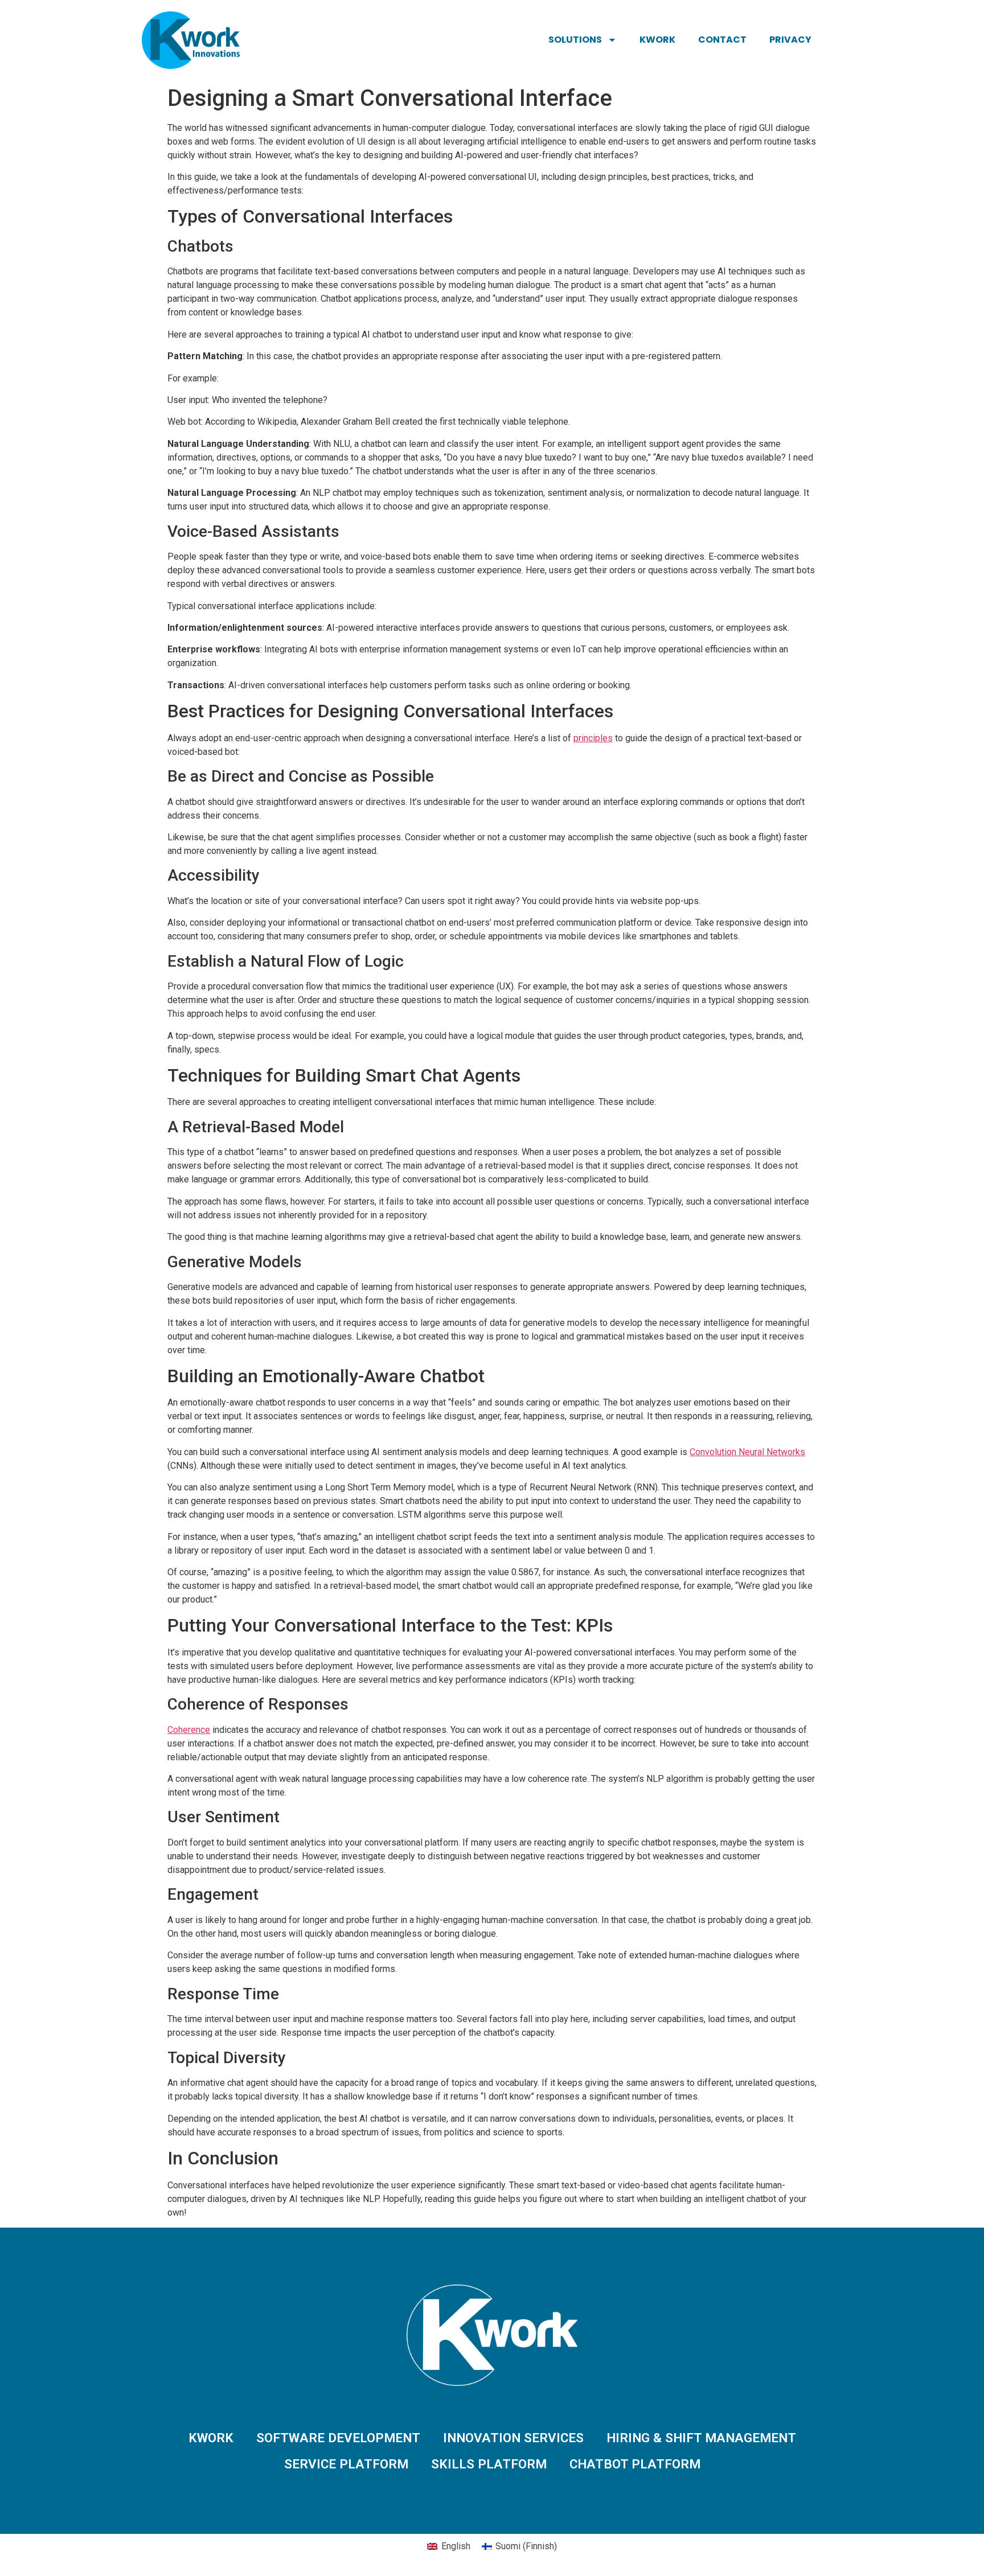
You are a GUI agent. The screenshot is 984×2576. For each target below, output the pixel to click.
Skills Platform (489, 2464)
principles (593, 738)
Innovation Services (513, 2438)
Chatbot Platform (635, 2464)
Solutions (575, 40)
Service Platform (346, 2464)
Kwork (657, 40)
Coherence (189, 1730)
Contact (722, 40)
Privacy (790, 40)
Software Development (338, 2438)
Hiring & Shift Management (701, 2438)
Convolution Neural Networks (747, 1452)
